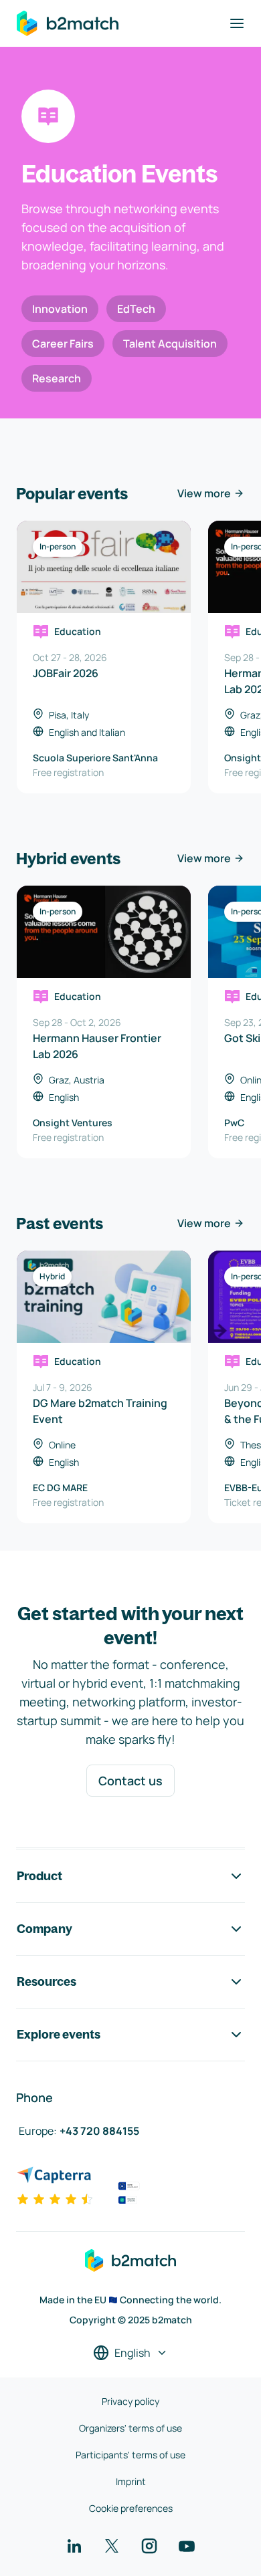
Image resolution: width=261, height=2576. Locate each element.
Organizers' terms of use (130, 2428)
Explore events (59, 2034)
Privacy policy (130, 2401)
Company (45, 1929)
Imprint (131, 2481)
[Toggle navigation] (237, 23)
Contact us (130, 1781)
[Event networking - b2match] (68, 23)
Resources (47, 1981)
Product (39, 1876)
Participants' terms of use (130, 2455)
